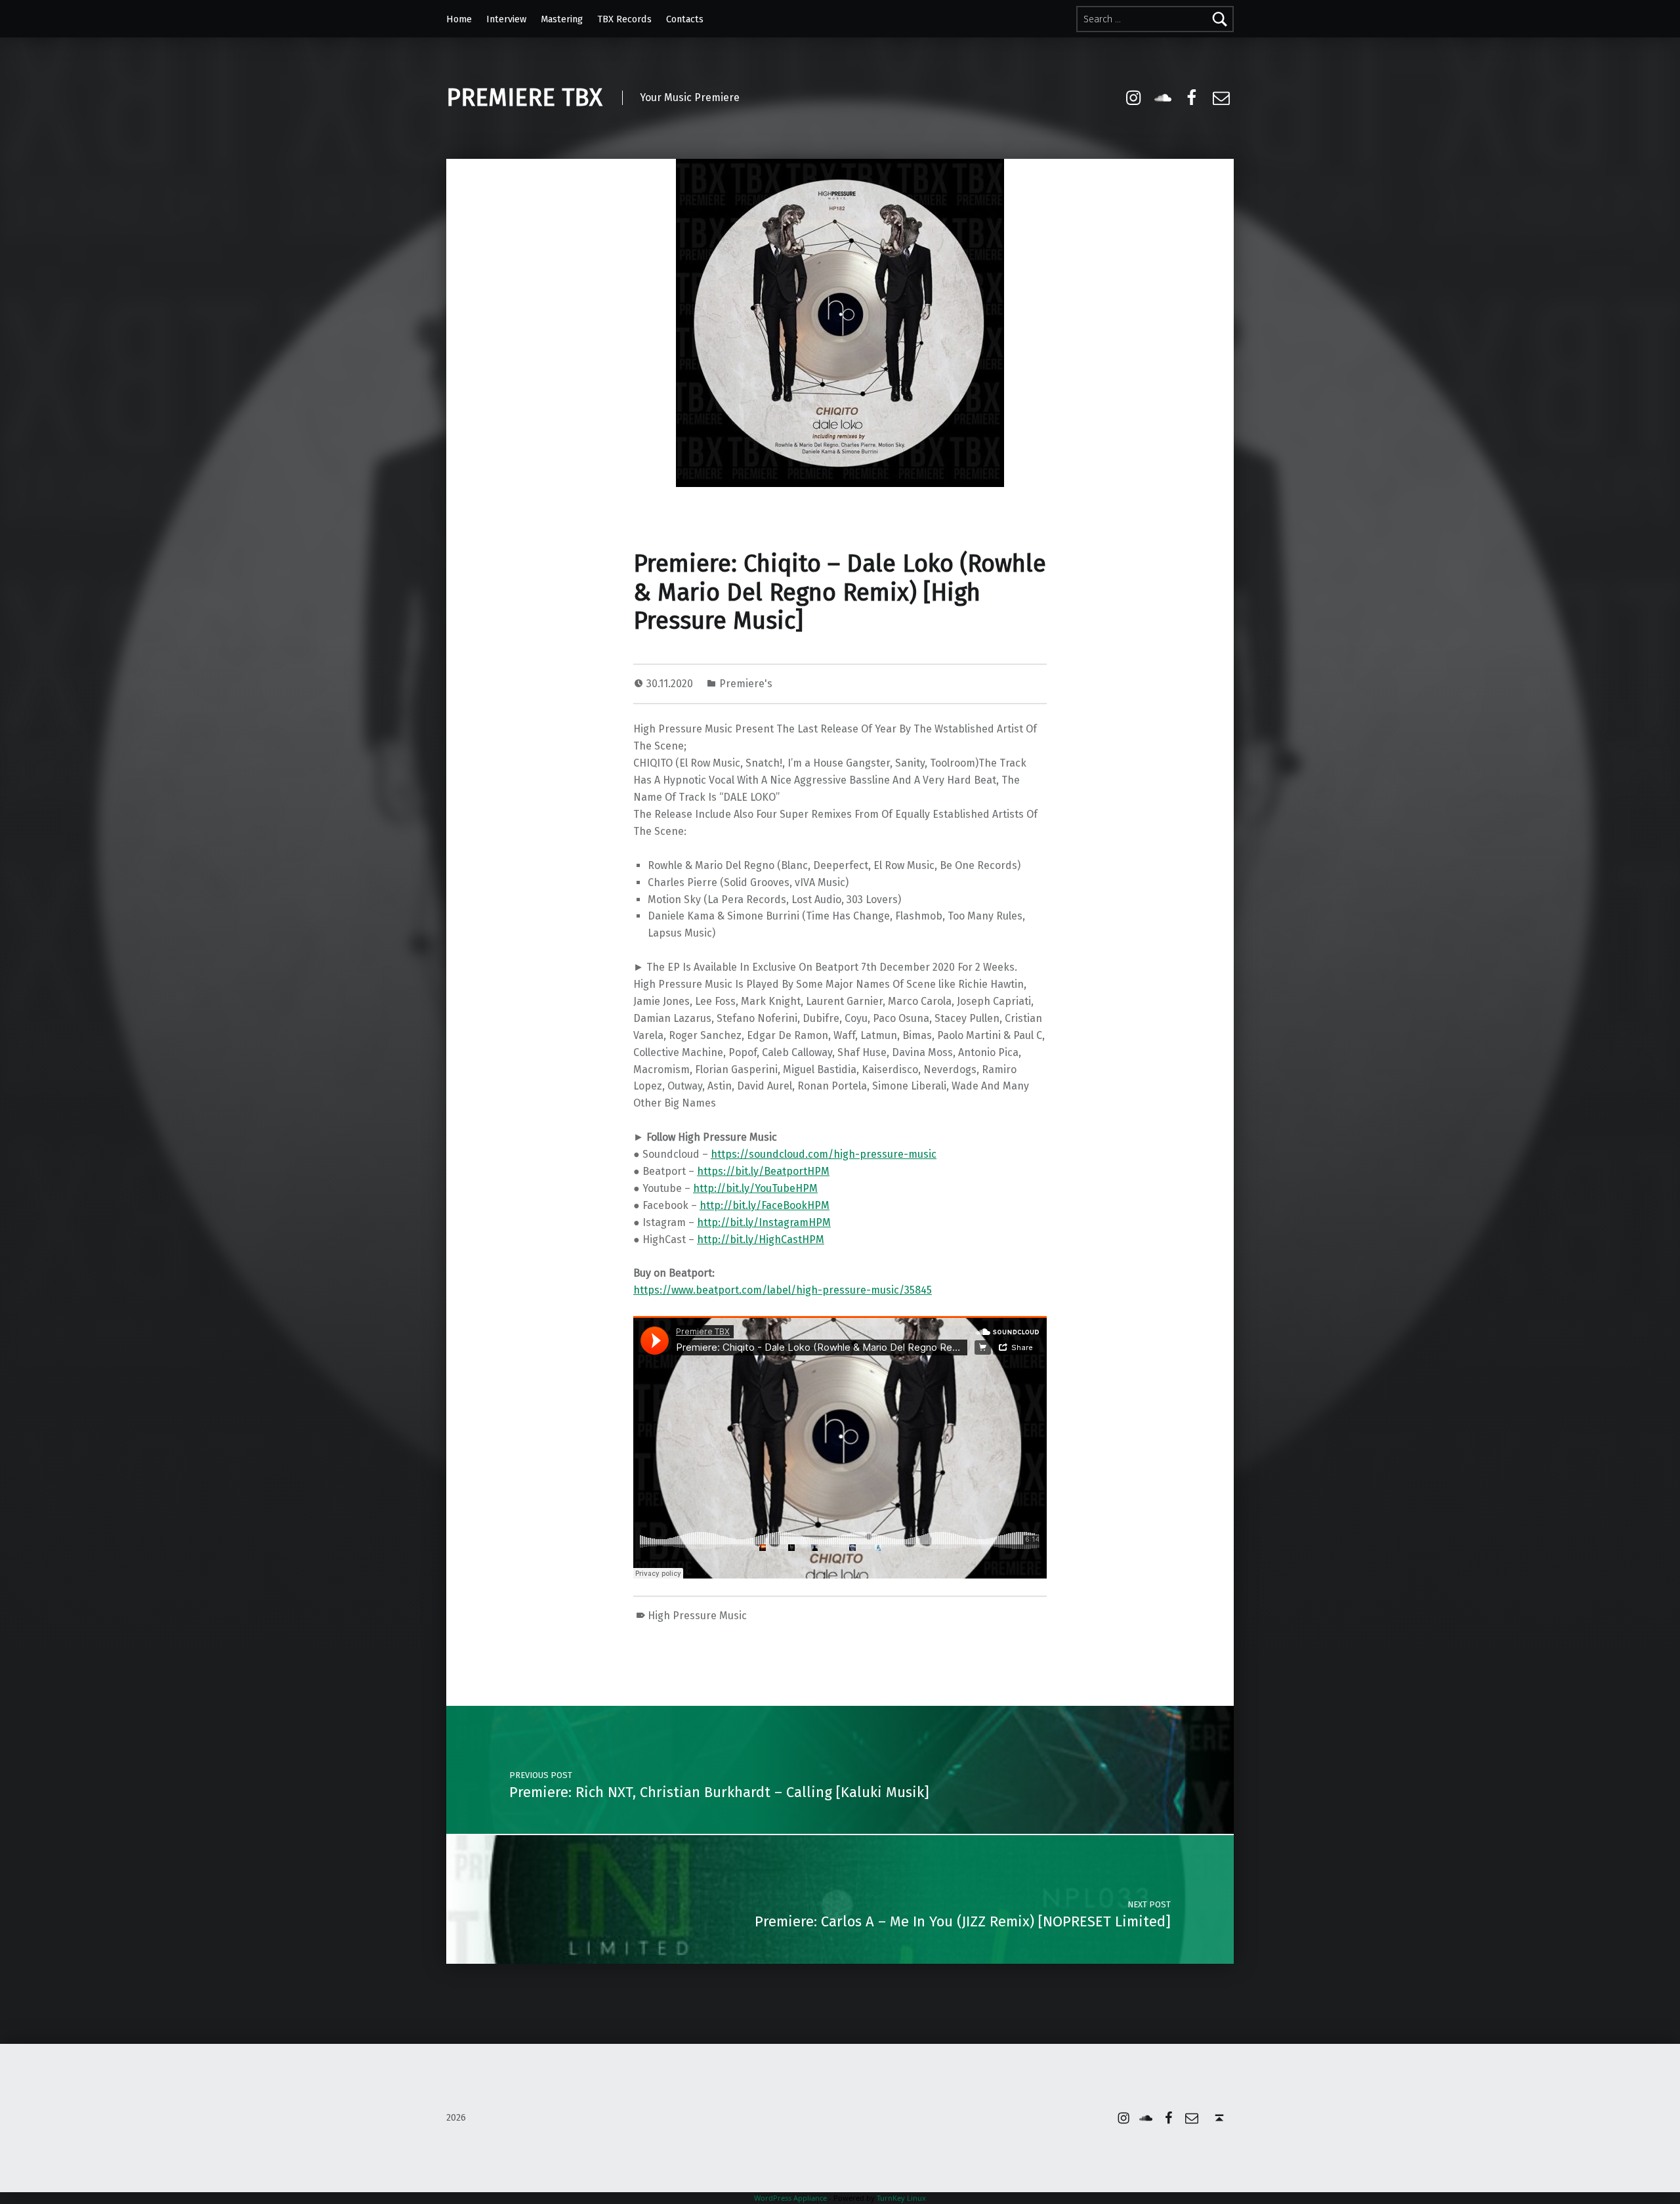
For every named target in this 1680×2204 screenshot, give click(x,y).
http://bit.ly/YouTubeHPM (755, 1188)
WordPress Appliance (790, 2198)
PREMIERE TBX (524, 98)
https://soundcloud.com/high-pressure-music (824, 1154)
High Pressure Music (697, 1616)
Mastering (562, 19)
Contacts (685, 19)
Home (459, 19)
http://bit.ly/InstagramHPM (764, 1222)
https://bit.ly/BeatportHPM (763, 1171)
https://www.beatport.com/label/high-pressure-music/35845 (783, 1290)
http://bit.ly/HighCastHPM (761, 1240)
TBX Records (624, 19)
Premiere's (746, 684)
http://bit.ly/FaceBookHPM (765, 1205)
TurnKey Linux (901, 2198)
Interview (506, 19)
